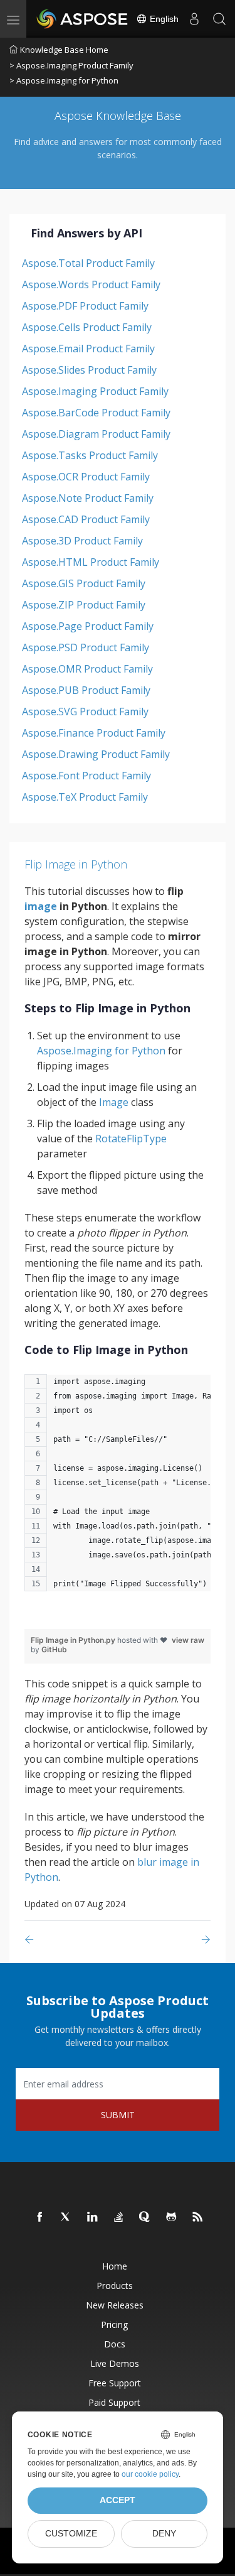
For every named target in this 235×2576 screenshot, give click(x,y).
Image (114, 1102)
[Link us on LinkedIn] (93, 2217)
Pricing (114, 2324)
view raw (188, 1640)
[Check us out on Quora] (145, 2217)
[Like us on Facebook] (40, 2217)
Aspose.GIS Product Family (84, 583)
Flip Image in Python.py (74, 1640)
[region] (118, 1489)
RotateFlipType (131, 1139)
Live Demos (115, 2363)
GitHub (54, 1649)
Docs (115, 2344)
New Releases (115, 2305)
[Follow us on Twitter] (66, 2217)
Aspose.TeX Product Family (85, 797)
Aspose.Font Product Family (86, 776)
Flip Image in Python (76, 864)
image (41, 906)
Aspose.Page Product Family (88, 626)
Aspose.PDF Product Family (85, 306)
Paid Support (114, 2402)
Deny (164, 2534)
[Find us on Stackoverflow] (119, 2217)
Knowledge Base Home (64, 50)
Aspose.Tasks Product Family (90, 455)
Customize (71, 2534)
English (163, 19)
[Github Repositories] (172, 2217)
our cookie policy (150, 2474)
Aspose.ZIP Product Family (84, 605)
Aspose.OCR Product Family (86, 477)
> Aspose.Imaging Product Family (71, 65)
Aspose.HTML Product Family (91, 562)
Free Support (115, 2383)
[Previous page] (32, 1940)
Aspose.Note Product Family (88, 498)
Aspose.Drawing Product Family (96, 754)
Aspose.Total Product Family (88, 263)
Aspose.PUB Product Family (86, 690)
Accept (118, 2500)
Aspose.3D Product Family (82, 541)
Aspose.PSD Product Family (86, 647)
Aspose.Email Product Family (88, 349)
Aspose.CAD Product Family (86, 519)
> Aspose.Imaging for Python (64, 80)
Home (115, 2266)
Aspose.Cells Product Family (87, 327)
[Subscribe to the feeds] (198, 2217)
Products (115, 2286)
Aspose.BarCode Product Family (96, 413)
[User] (194, 19)
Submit (118, 2115)
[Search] (219, 19)
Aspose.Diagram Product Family (96, 434)
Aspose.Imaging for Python (101, 1051)
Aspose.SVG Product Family (85, 712)
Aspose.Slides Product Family (89, 370)
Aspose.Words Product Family (91, 284)
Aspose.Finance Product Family (94, 733)
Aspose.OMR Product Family (87, 669)
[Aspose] (83, 19)
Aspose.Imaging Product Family (95, 391)
